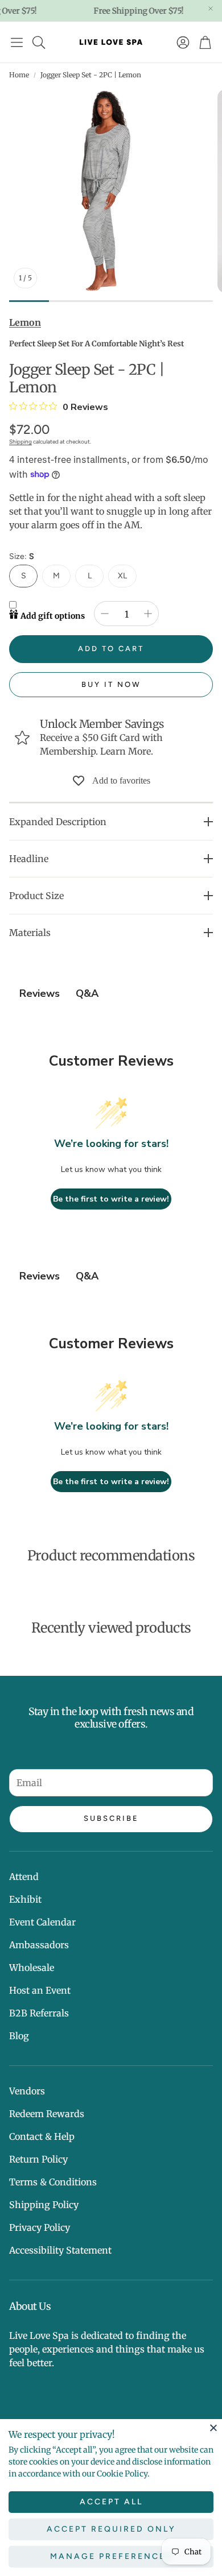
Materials (30, 933)
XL (122, 576)
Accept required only (111, 2529)
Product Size (36, 896)
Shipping (20, 442)
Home (19, 75)
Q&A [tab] (87, 993)
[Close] (213, 2428)
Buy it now (111, 684)
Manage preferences (111, 2556)
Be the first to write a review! (111, 1199)
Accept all (111, 2502)
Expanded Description (58, 822)
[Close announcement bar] (211, 9)
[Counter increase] (148, 614)
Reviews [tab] (40, 993)
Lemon (25, 322)
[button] (17, 42)
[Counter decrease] (105, 614)
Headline (29, 859)
